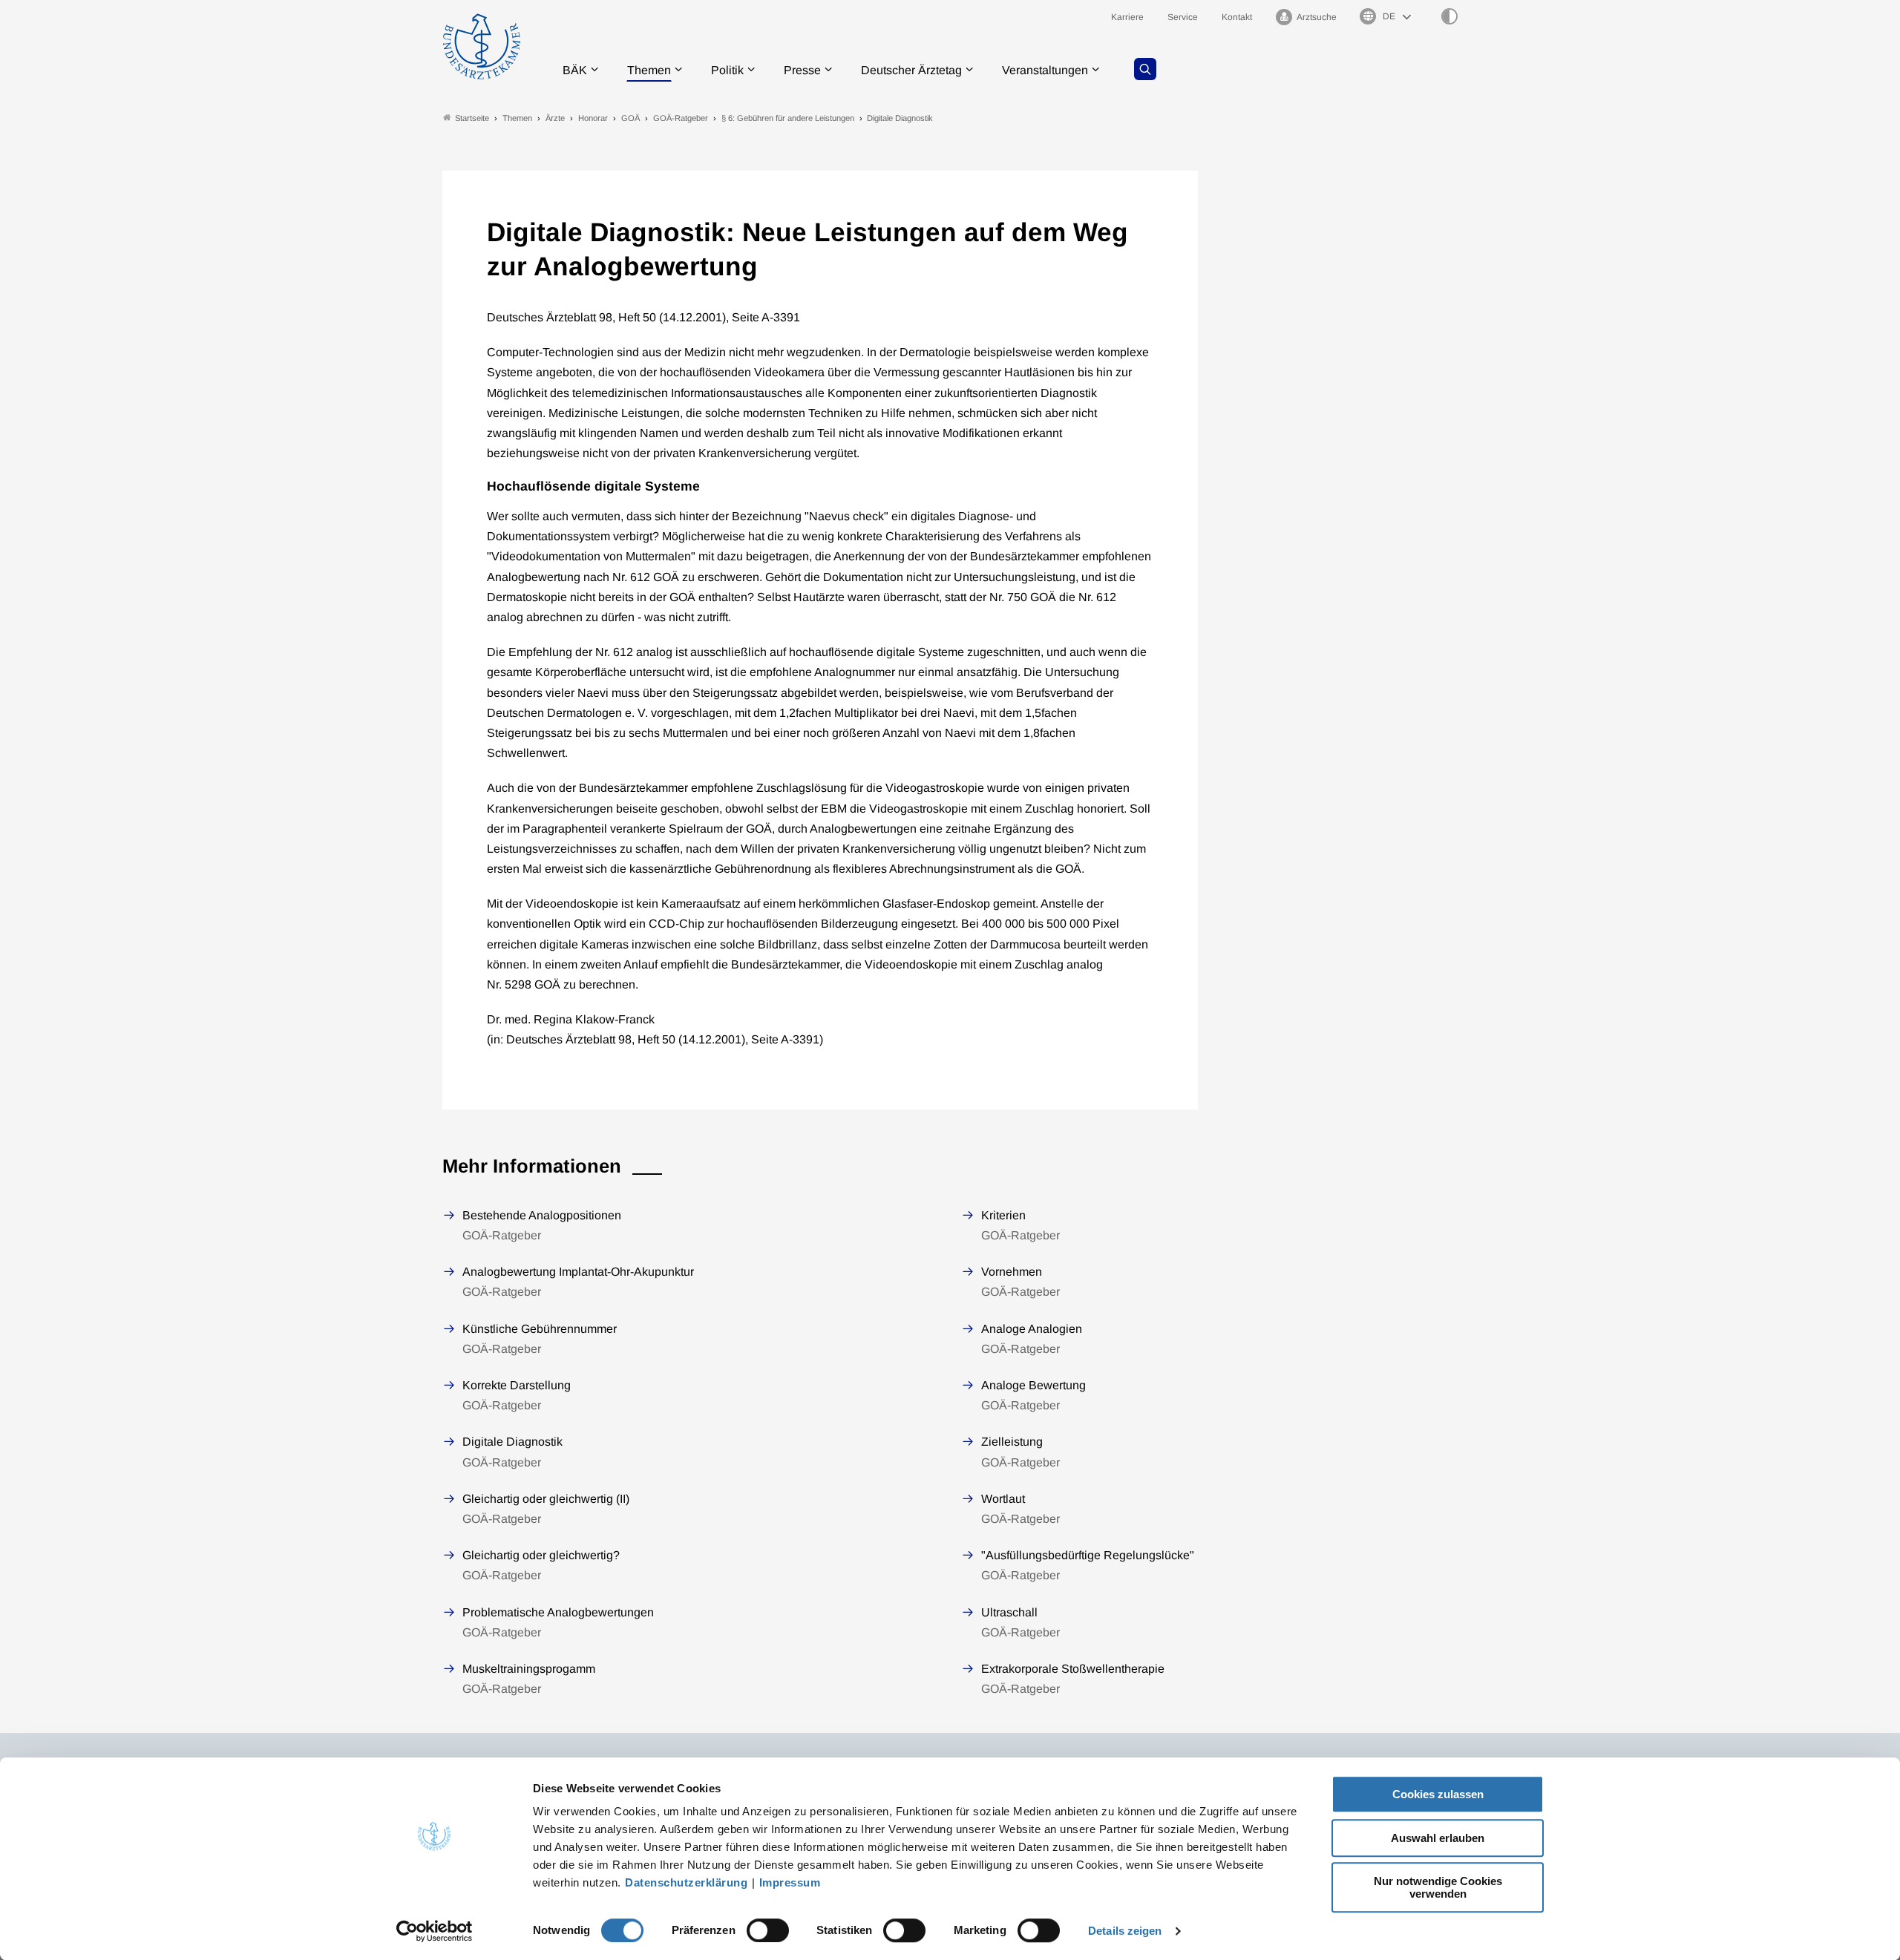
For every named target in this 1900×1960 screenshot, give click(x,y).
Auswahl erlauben (1438, 1838)
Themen (649, 70)
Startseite (472, 118)
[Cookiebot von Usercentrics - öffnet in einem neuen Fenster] (435, 1931)
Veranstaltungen (1045, 70)
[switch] (768, 1930)
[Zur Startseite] (482, 46)
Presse (802, 70)
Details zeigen (1125, 1931)
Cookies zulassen (1438, 1794)
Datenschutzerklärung (686, 1882)
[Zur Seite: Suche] (1145, 69)
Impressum (790, 1882)
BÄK (575, 70)
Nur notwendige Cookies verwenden (1438, 1887)
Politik (727, 70)
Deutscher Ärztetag (911, 70)
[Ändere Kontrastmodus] (1449, 16)
